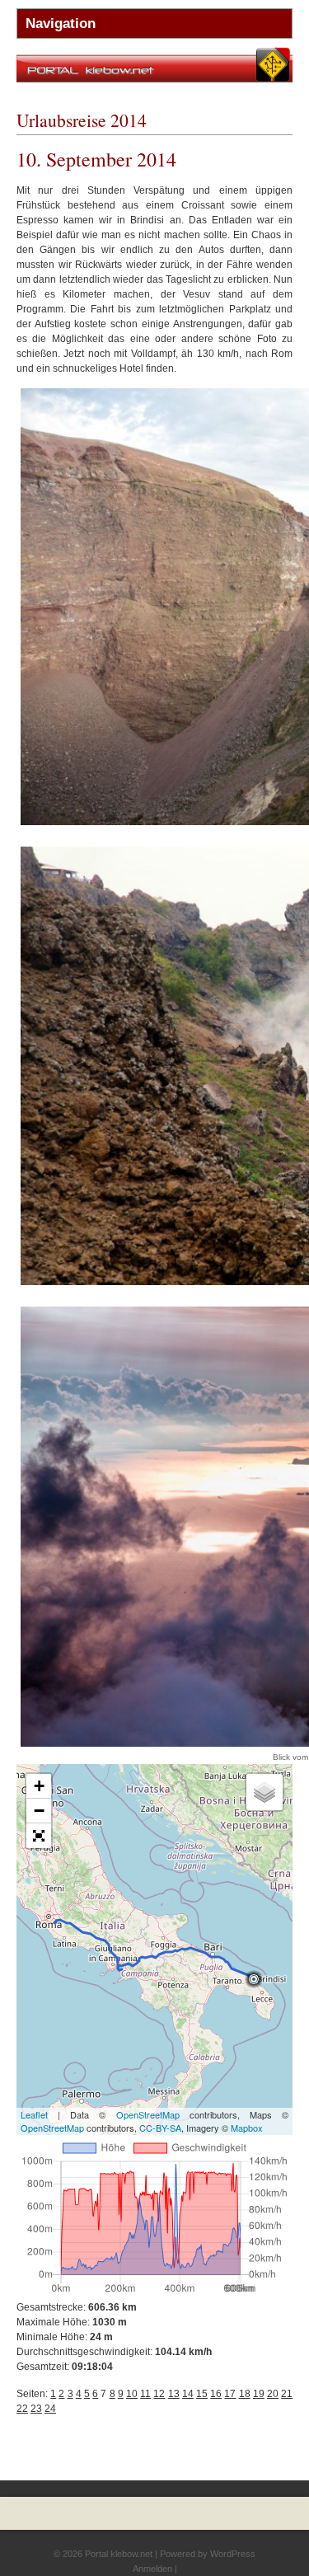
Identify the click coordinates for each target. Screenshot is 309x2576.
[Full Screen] (39, 1836)
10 (132, 2394)
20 (273, 2394)
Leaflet (34, 2114)
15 (202, 2394)
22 (22, 2409)
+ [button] (39, 1786)
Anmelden (152, 2569)
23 (36, 2409)
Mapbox (247, 2128)
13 (174, 2394)
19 (259, 2394)
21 (287, 2394)
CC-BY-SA (160, 2128)
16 (216, 2394)
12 (159, 2394)
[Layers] (265, 1792)
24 (50, 2409)
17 (230, 2394)
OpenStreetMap (148, 2114)
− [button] (39, 1811)
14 (188, 2394)
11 (145, 2394)
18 (245, 2394)
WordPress (233, 2554)
